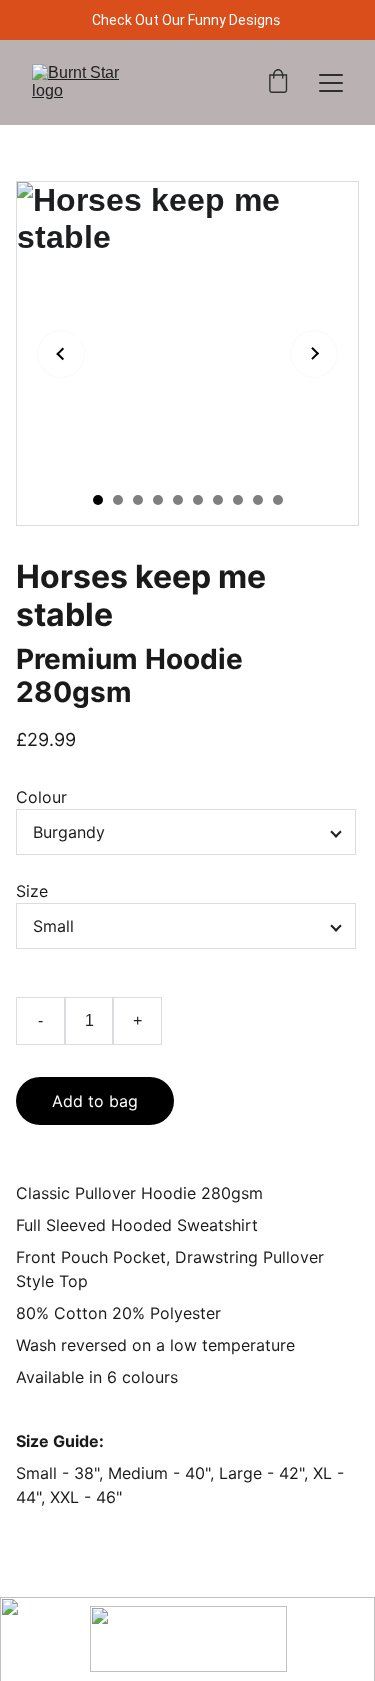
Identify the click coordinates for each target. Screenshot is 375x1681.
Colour (41, 797)
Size (32, 891)
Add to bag (95, 1101)
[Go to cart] (278, 83)
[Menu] (331, 83)
